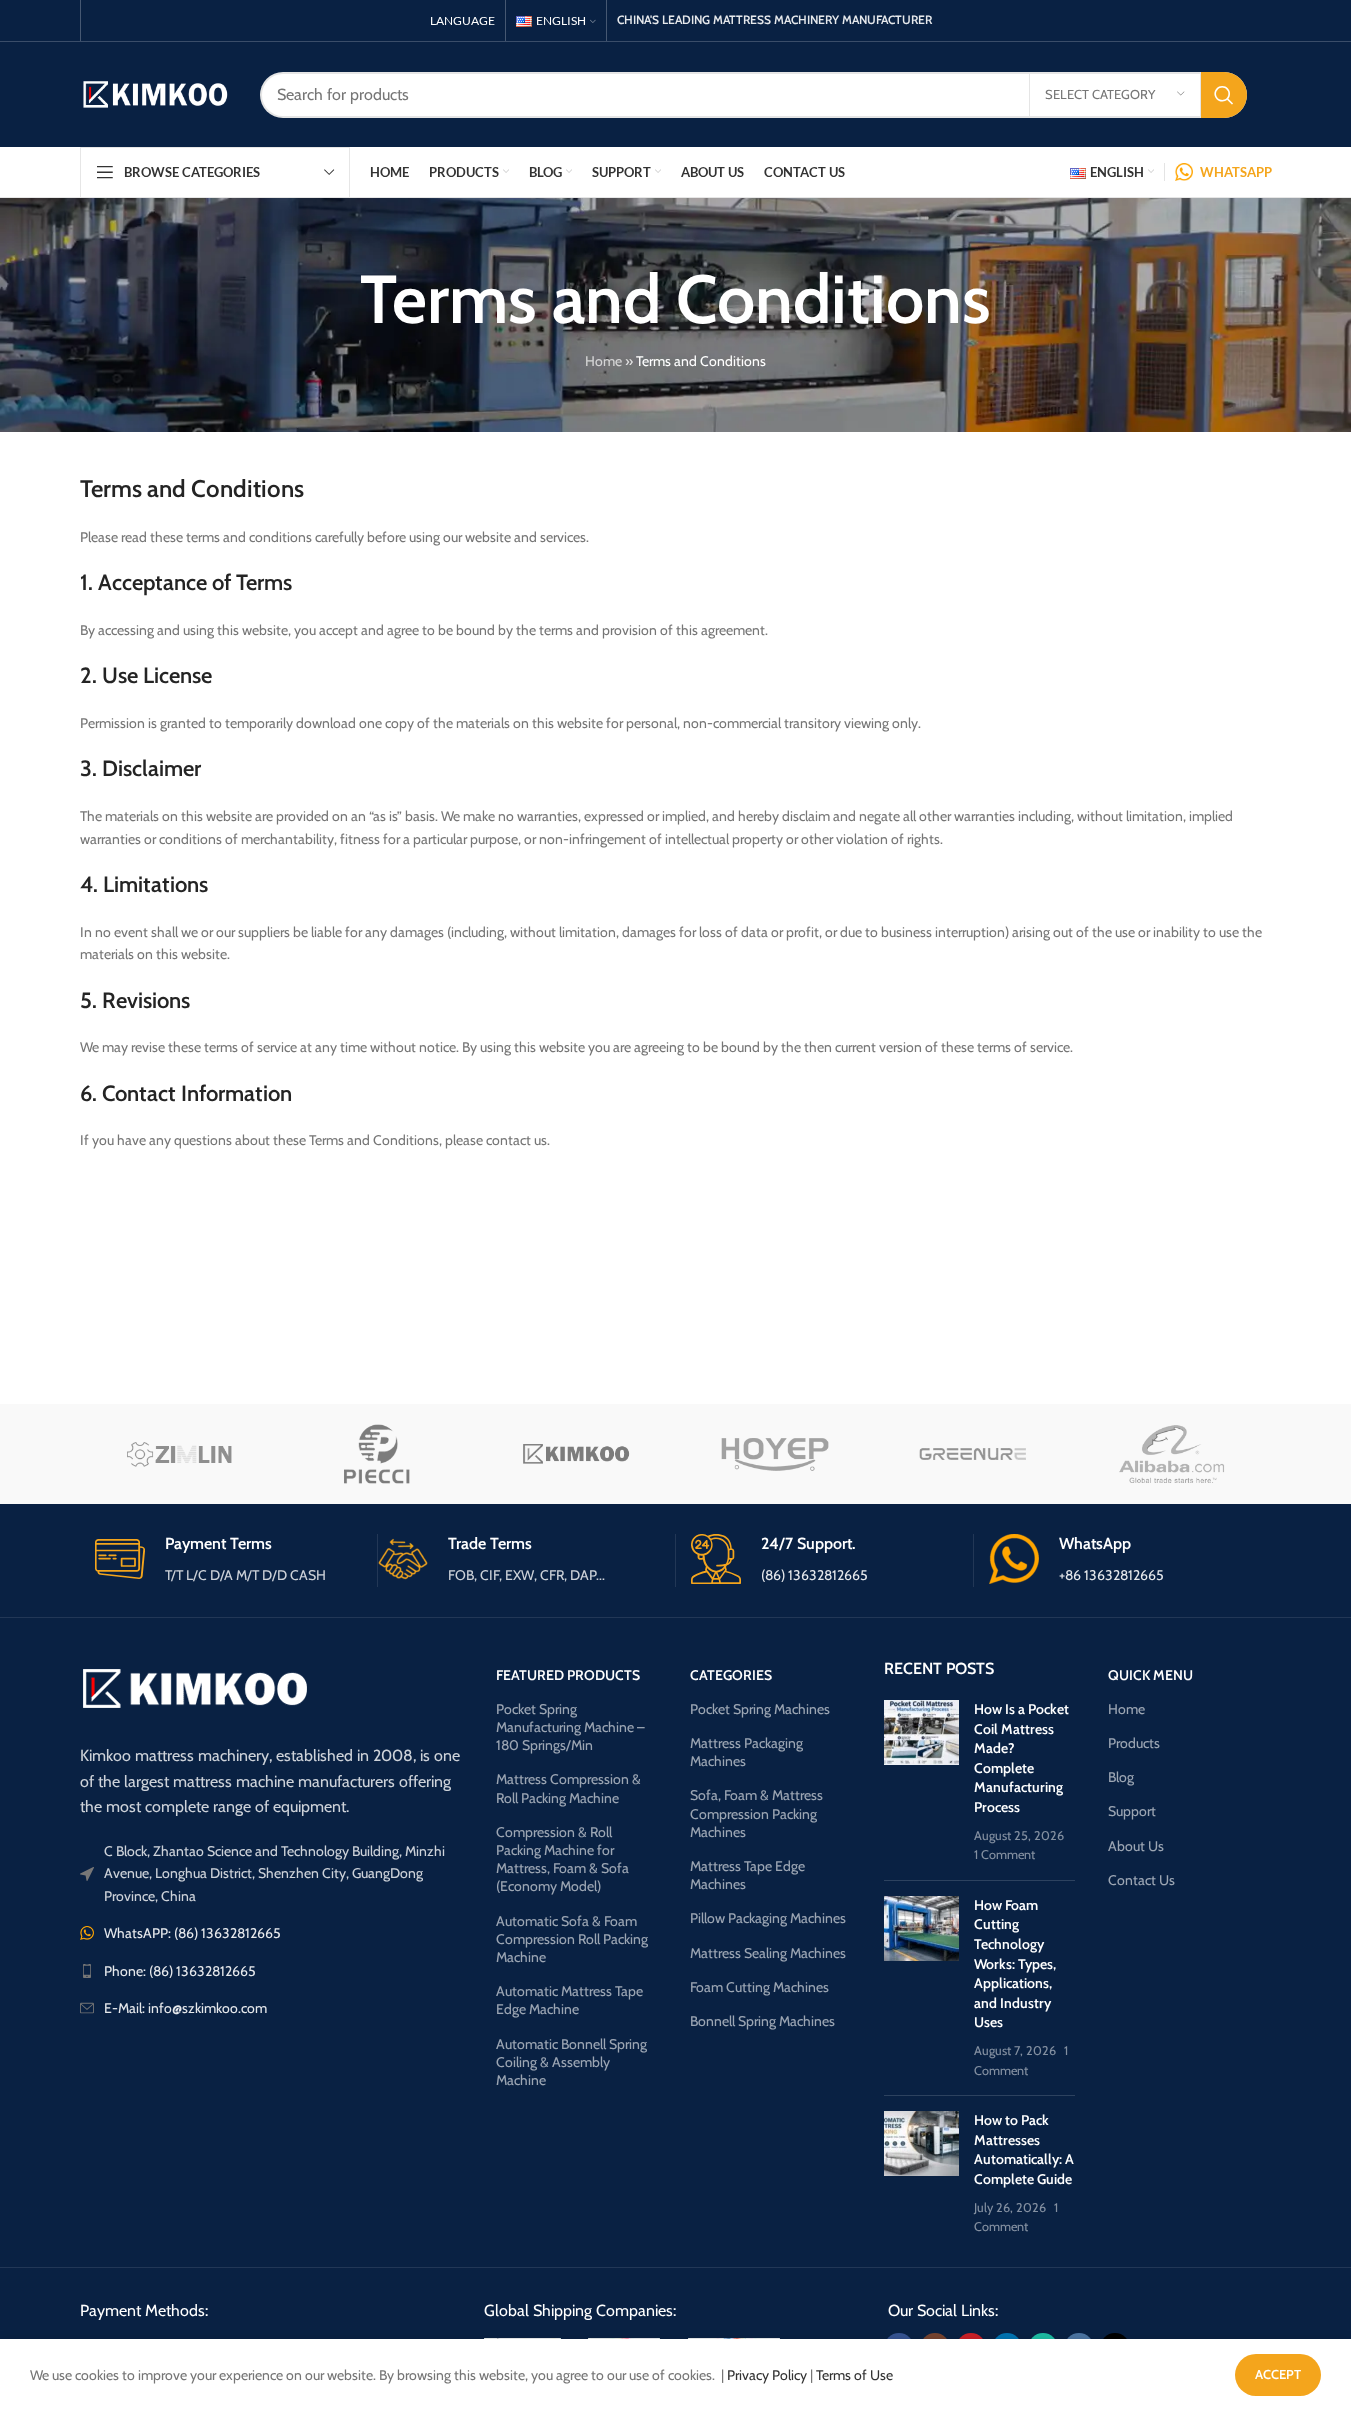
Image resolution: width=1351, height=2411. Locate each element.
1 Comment (1004, 1854)
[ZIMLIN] (179, 1454)
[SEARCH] (1224, 95)
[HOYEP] (774, 1454)
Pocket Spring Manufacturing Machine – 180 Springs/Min (570, 1727)
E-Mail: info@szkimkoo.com (185, 2008)
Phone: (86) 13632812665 (180, 1971)
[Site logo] (155, 93)
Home (603, 361)
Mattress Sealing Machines (768, 1953)
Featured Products (568, 1675)
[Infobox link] (228, 1560)
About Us (1136, 1846)
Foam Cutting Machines (759, 1987)
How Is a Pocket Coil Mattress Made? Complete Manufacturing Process (1021, 1758)
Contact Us (1141, 1880)
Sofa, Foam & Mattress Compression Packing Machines (756, 1813)
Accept (1278, 2374)
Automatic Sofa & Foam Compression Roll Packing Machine (572, 1939)
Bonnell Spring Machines (762, 2021)
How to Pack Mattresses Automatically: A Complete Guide (1024, 2149)
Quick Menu (1150, 1675)
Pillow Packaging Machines (768, 1918)
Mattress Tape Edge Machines (747, 1875)
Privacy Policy (767, 2375)
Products (1134, 1743)
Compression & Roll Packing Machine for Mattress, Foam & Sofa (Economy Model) (562, 1859)
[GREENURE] (973, 1454)
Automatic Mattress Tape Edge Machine (569, 2000)
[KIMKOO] (576, 1454)
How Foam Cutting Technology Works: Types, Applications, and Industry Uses (1015, 1964)
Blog (1121, 1777)
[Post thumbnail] (921, 1782)
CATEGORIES (731, 1675)
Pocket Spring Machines (760, 1709)
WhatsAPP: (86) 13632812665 (192, 1933)
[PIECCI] (377, 1454)
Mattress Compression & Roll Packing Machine (568, 1788)
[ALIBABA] (1172, 1454)
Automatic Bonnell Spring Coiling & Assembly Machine (571, 2062)
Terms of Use (854, 2375)
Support (1132, 1811)
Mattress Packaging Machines (746, 1752)
